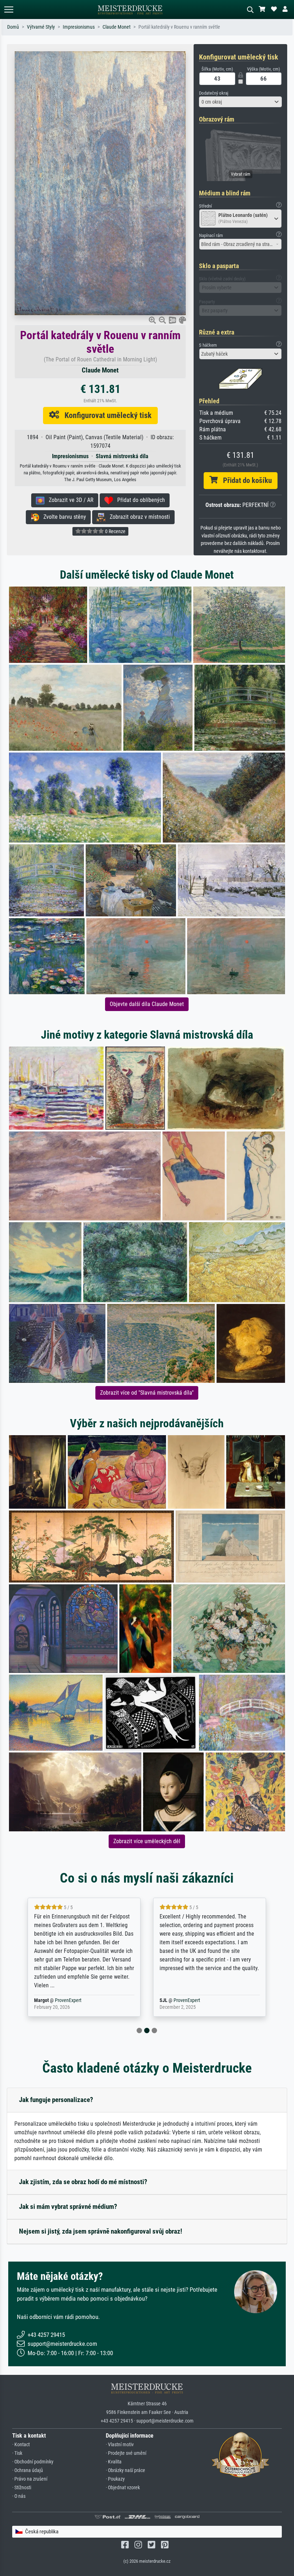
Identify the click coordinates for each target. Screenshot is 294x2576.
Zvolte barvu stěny (63, 517)
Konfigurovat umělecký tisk (105, 415)
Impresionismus (79, 27)
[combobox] (240, 102)
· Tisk (17, 2453)
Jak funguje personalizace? (56, 2100)
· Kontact (21, 2445)
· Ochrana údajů (28, 2470)
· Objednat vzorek (123, 2488)
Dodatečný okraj (214, 93)
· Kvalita (114, 2462)
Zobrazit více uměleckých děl (147, 1841)
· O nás (19, 2496)
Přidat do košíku (245, 480)
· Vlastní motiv (120, 2445)
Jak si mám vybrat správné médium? (68, 2207)
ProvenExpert (59, 2000)
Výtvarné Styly (41, 27)
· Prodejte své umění (126, 2453)
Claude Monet (117, 27)
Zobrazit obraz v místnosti (138, 517)
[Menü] (9, 10)
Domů (13, 27)
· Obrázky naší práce (125, 2470)
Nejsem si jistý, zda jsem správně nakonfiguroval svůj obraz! (101, 2231)
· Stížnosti (22, 2488)
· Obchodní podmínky (33, 2462)
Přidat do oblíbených (139, 500)
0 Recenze (115, 531)
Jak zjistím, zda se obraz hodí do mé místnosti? (83, 2182)
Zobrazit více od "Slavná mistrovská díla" (147, 1393)
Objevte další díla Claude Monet (147, 1004)
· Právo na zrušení (30, 2479)
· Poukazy (115, 2479)
